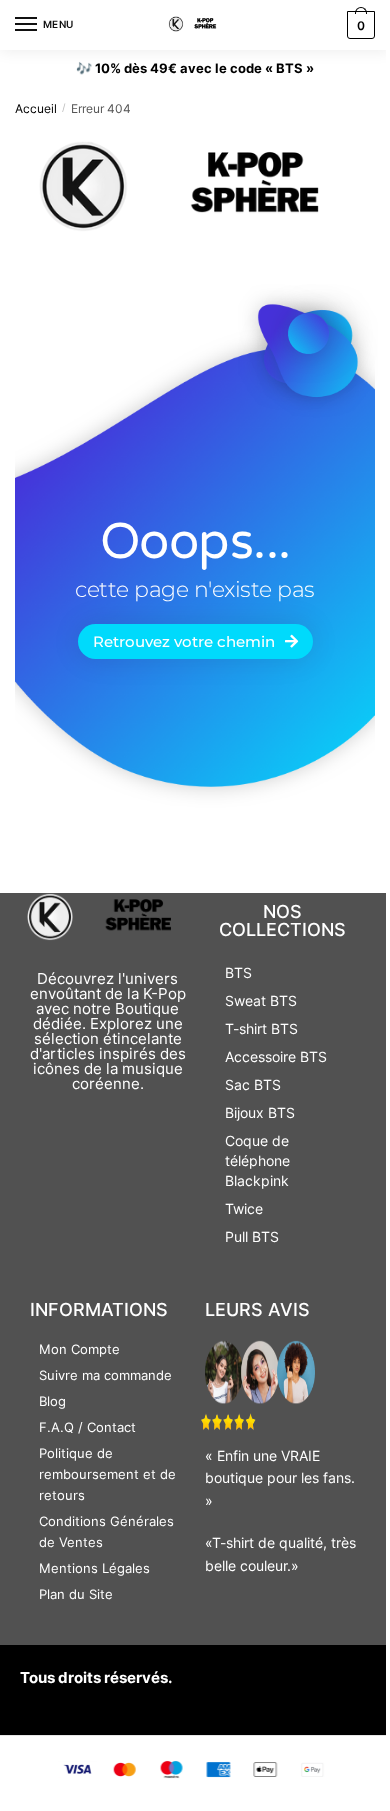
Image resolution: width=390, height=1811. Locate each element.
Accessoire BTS (276, 1056)
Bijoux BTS (260, 1112)
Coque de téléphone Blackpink (257, 1160)
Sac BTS (253, 1084)
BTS (238, 972)
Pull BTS (252, 1236)
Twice (244, 1208)
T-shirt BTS (261, 1028)
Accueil (36, 108)
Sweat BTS (261, 1000)
